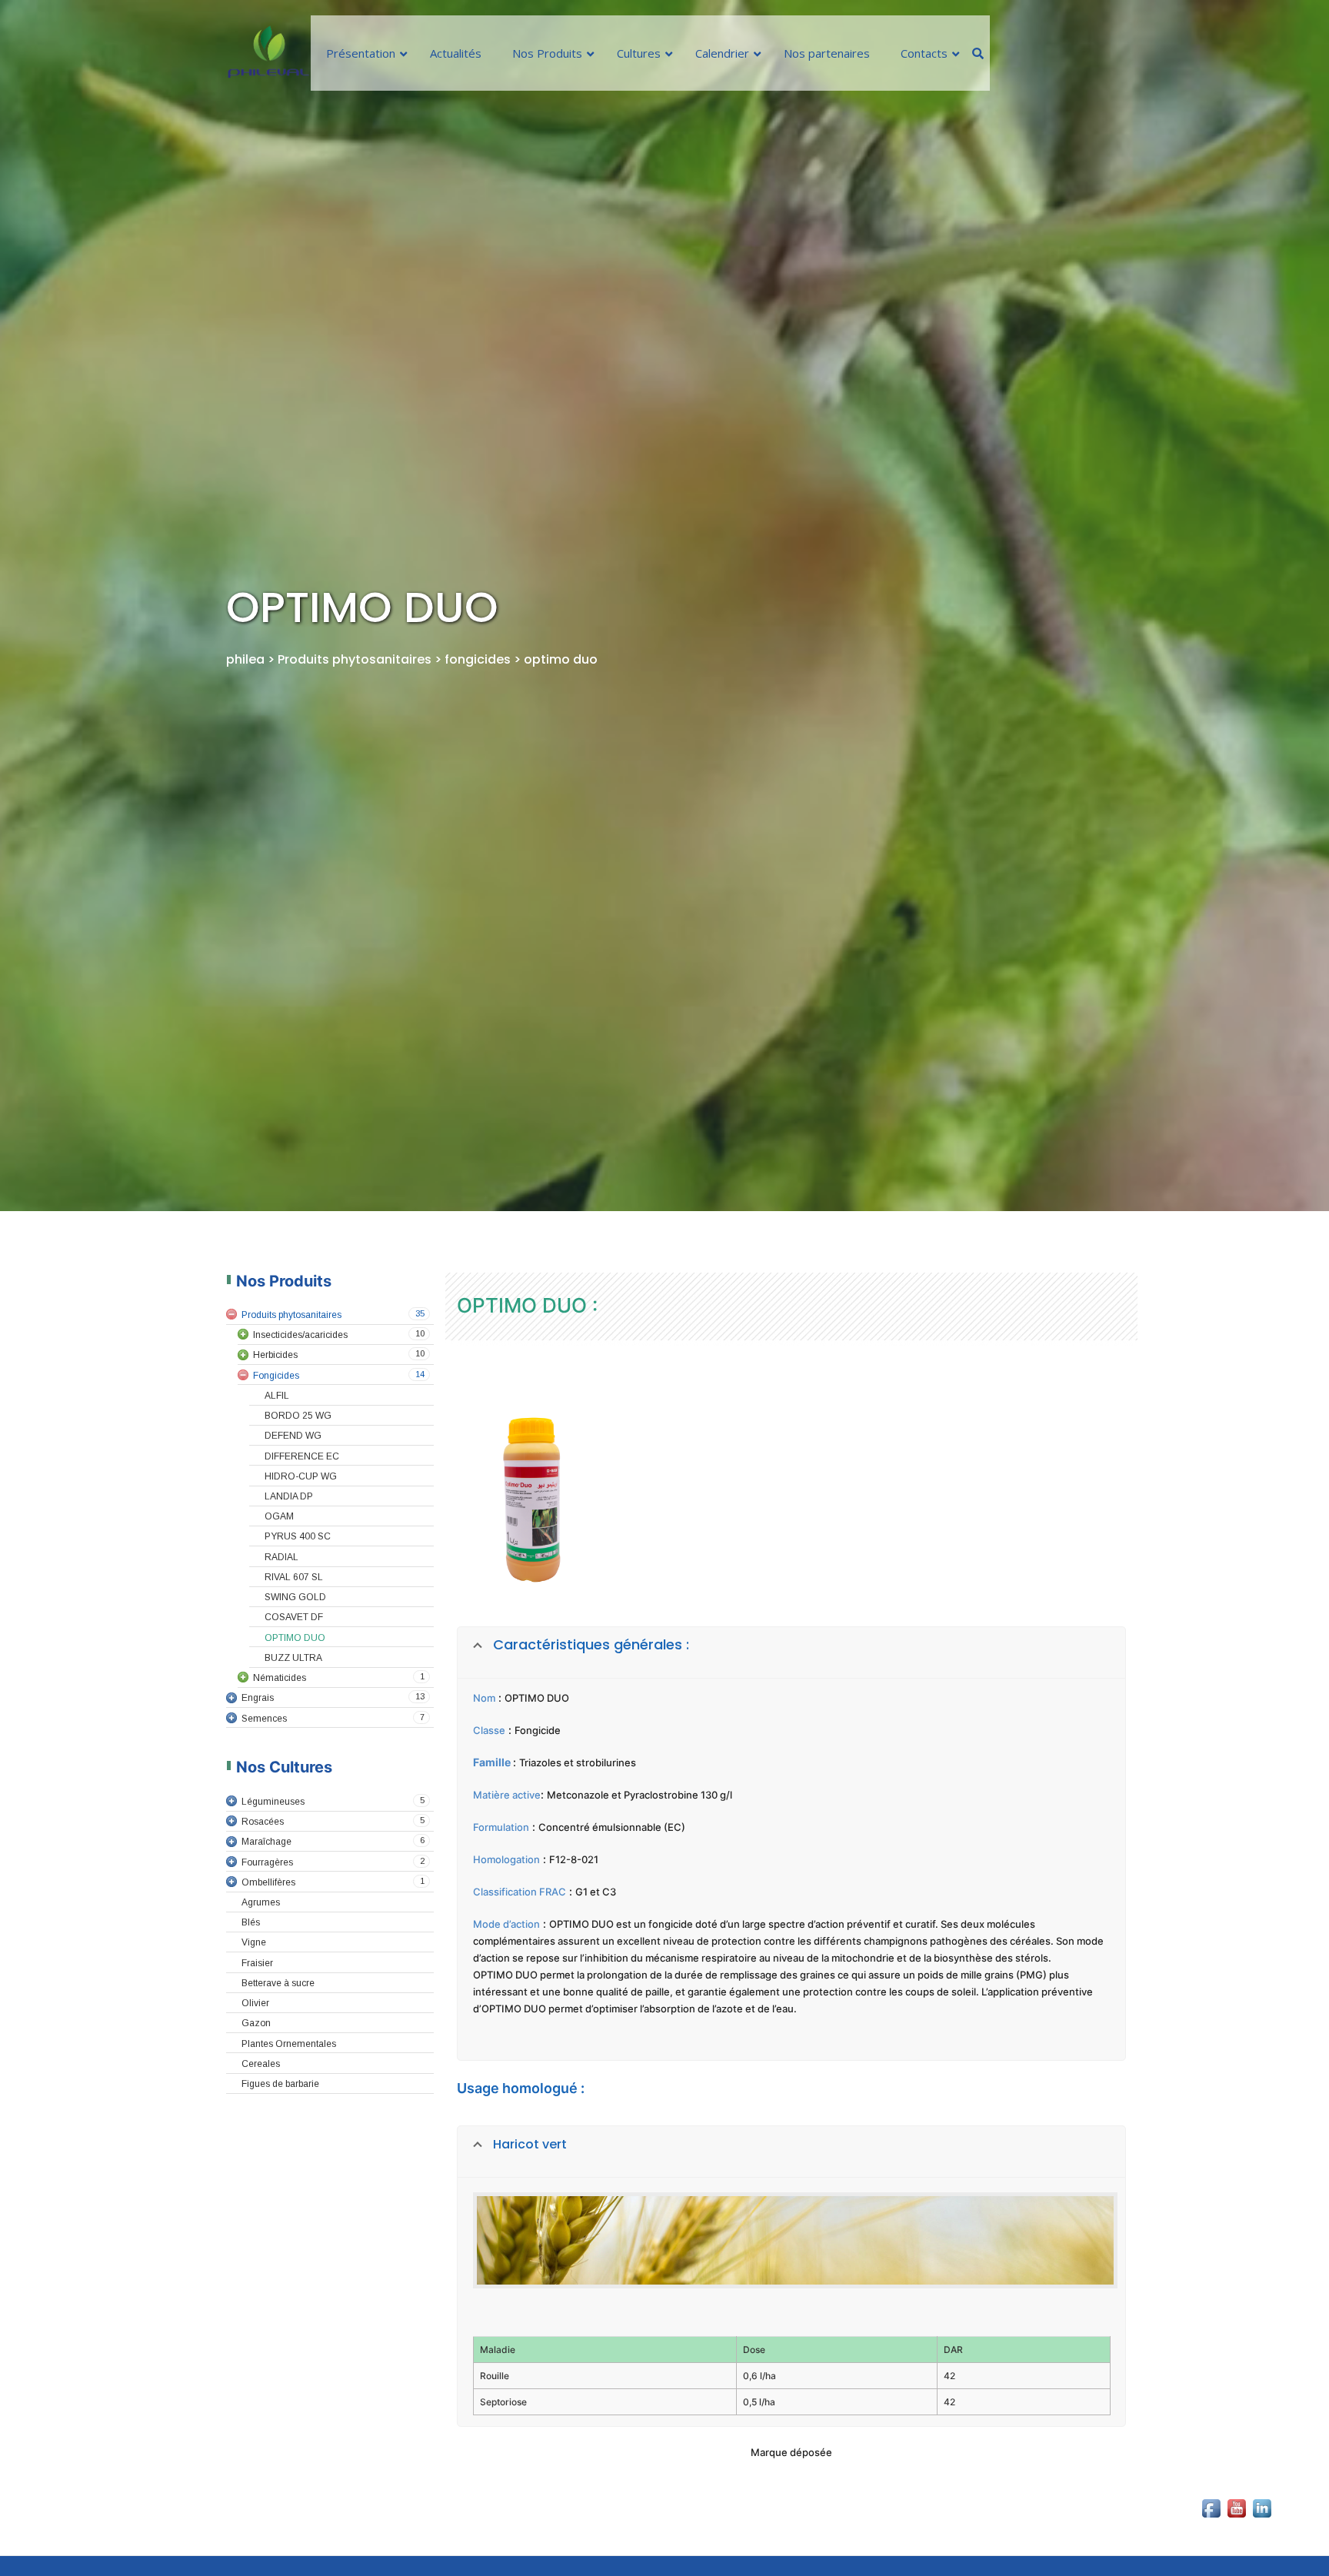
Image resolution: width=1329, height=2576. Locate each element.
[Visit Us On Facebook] (1211, 2545)
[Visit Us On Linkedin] (1262, 2545)
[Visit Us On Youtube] (1236, 2545)
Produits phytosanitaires (356, 659)
